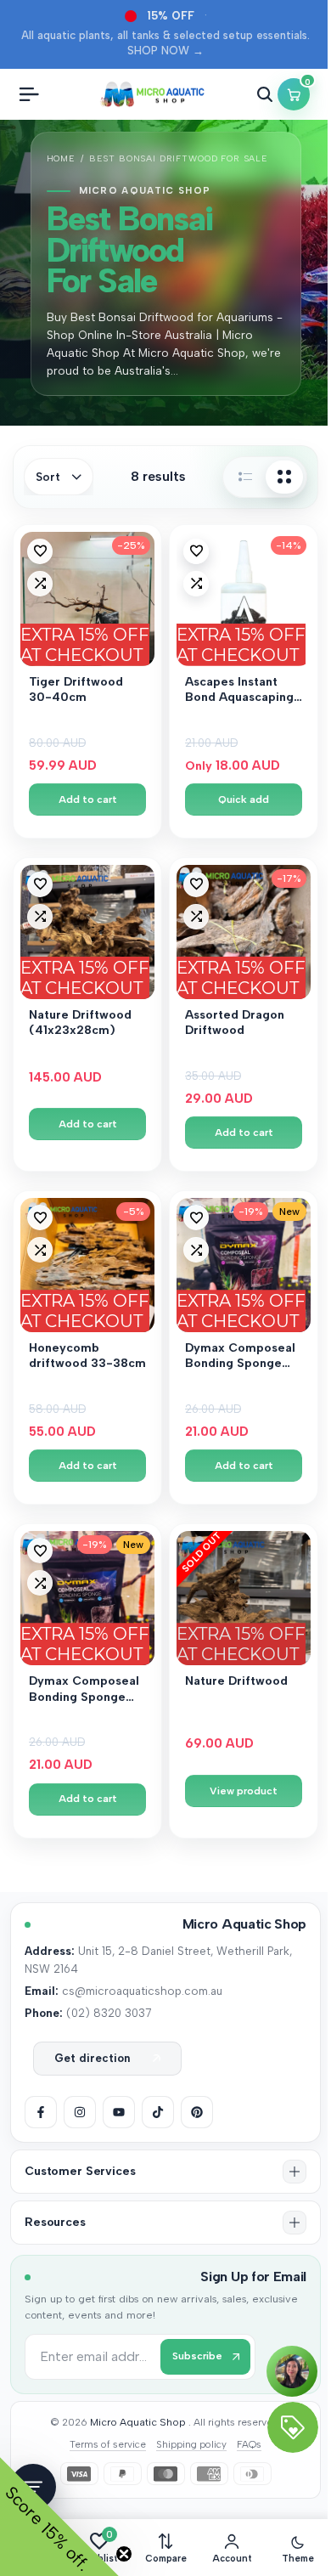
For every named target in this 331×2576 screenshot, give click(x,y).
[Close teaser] (124, 2554)
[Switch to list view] (245, 477)
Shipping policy (191, 2444)
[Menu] (29, 94)
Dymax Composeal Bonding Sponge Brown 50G (240, 1357)
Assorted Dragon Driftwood (235, 1022)
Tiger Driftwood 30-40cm (76, 689)
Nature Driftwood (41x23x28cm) (80, 1022)
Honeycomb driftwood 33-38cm (87, 1356)
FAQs (249, 2444)
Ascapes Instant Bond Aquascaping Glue (239, 691)
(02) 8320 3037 (109, 2013)
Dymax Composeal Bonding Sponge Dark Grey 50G (84, 1690)
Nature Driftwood (236, 1681)
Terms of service (108, 2444)
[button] (40, 551)
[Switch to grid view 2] (284, 477)
